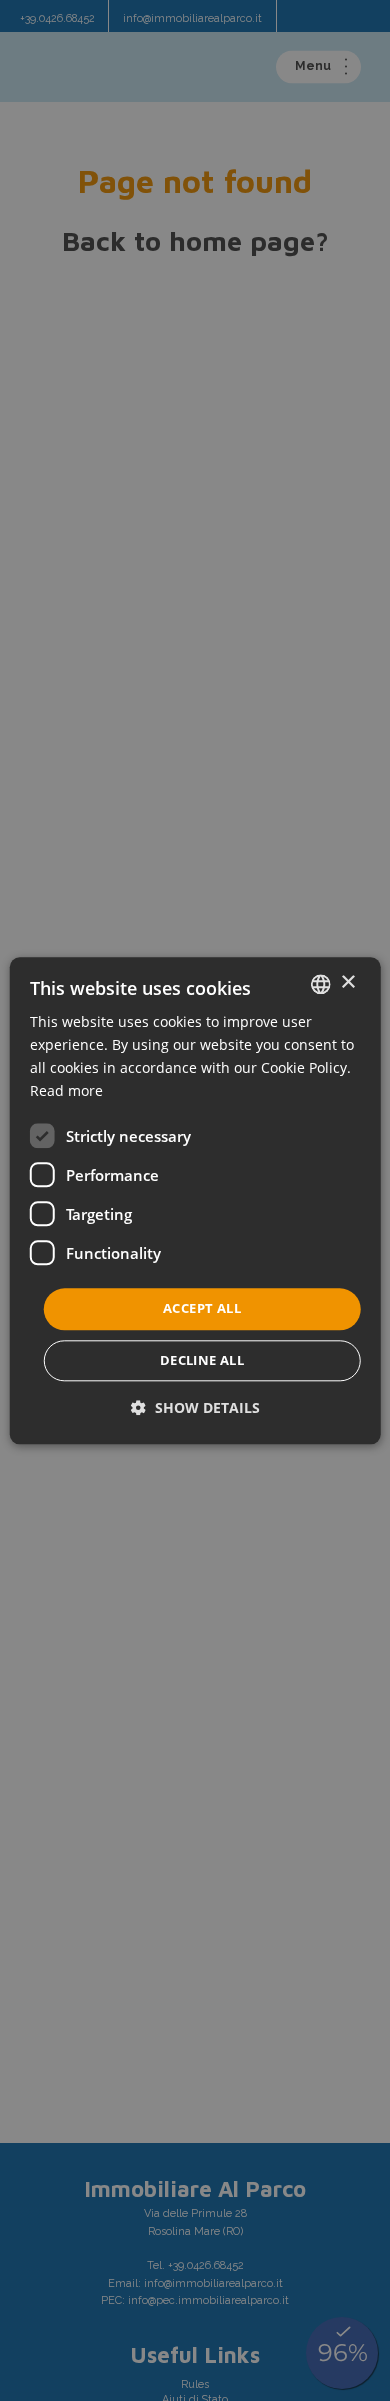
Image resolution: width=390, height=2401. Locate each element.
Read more (66, 1090)
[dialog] (195, 1200)
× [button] (347, 982)
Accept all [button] (202, 1309)
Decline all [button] (202, 1360)
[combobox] (320, 984)
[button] (195, 1407)
